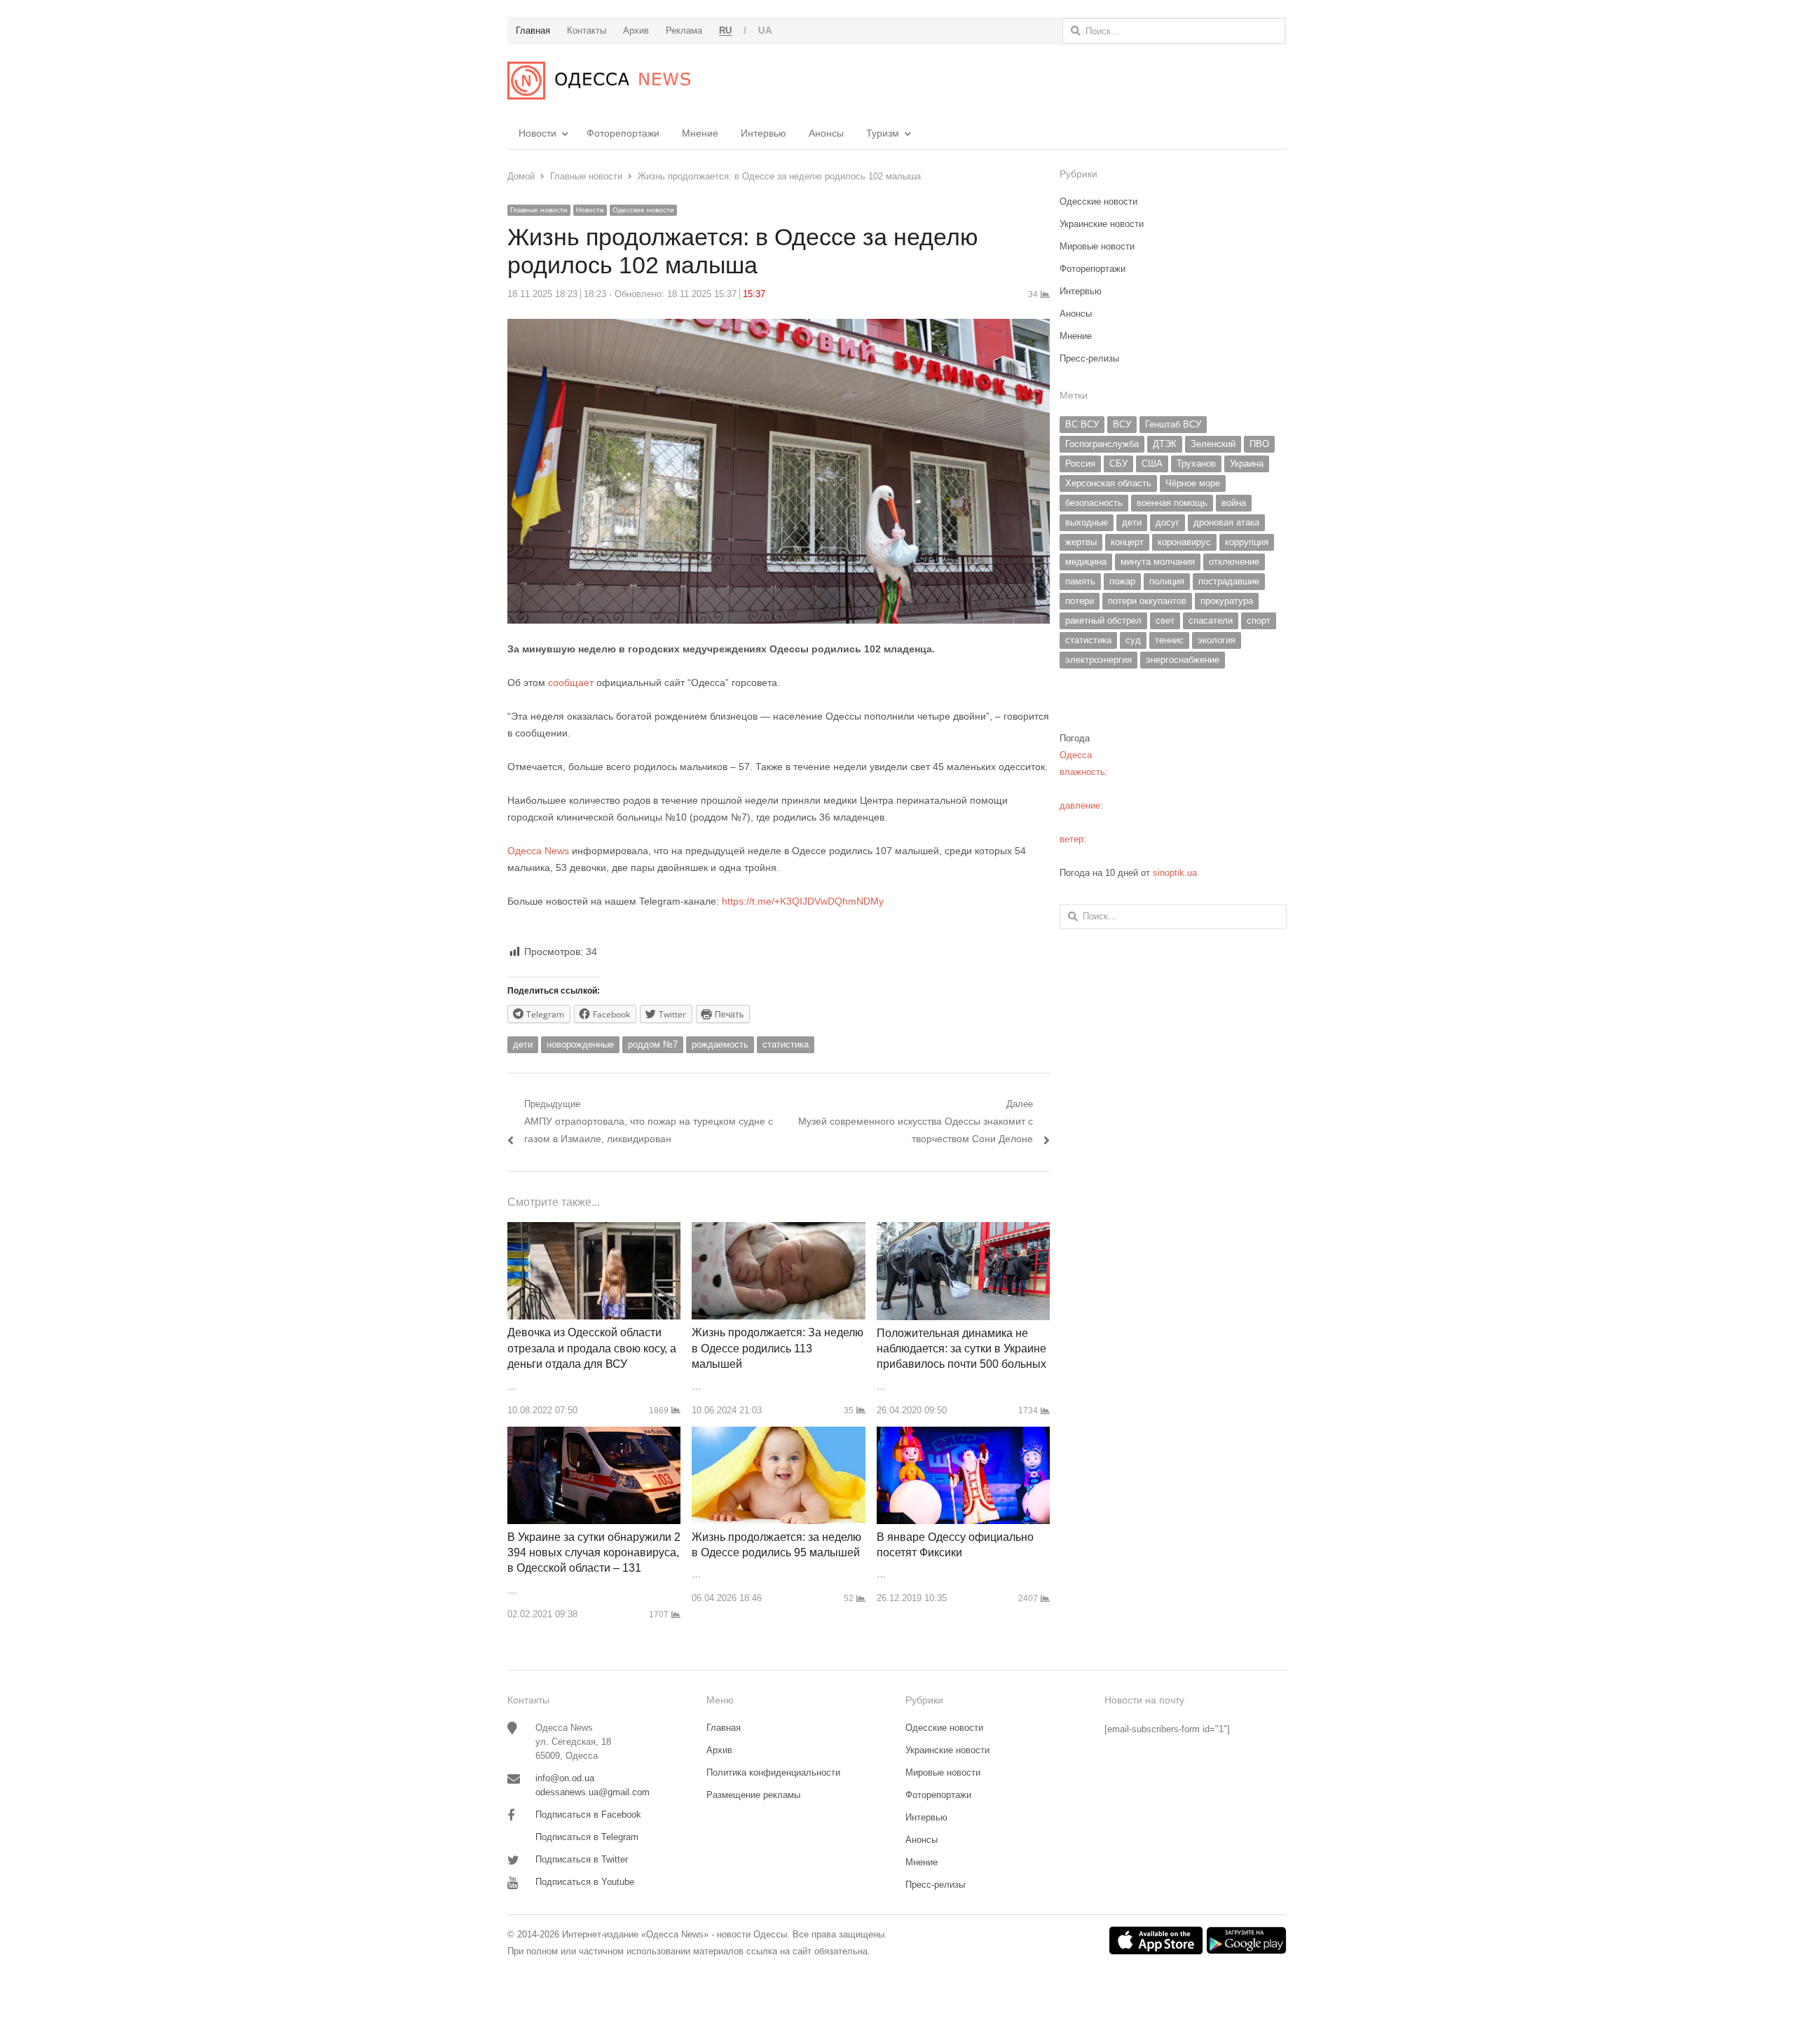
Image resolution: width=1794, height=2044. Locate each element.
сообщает (571, 683)
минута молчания (1158, 562)
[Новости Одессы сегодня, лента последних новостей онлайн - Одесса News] (599, 81)
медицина (1086, 562)
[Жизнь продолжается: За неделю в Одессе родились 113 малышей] (778, 1230)
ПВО (1259, 444)
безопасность (1094, 503)
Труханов (1196, 464)
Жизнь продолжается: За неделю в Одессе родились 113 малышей (778, 1348)
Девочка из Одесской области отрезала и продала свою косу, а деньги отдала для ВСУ (592, 1348)
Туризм (883, 133)
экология (1217, 640)
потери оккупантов (1147, 601)
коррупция (1247, 542)
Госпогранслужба (1102, 444)
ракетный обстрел (1103, 620)
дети (523, 1044)
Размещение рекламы (753, 1795)
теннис (1169, 640)
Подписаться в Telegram (587, 1837)
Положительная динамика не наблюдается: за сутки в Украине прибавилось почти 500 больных (961, 1349)
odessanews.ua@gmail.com (593, 1792)
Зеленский (1213, 444)
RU (726, 30)
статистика (786, 1044)
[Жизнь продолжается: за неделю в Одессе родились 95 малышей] (778, 1435)
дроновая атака (1226, 522)
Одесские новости (643, 210)
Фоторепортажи (623, 133)
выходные (1087, 522)
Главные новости (539, 210)
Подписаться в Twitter (582, 1859)
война (1234, 503)
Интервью (764, 133)
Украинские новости (1102, 224)
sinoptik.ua (1175, 873)
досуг (1168, 522)
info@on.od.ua (565, 1778)
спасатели (1211, 620)
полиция (1167, 581)
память (1080, 581)
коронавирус (1184, 542)
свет (1165, 620)
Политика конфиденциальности (773, 1772)
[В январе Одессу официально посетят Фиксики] (963, 1435)
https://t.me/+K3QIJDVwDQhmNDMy (803, 901)
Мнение (700, 133)
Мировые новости (1097, 246)
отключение (1234, 562)
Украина (1247, 464)
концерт (1127, 542)
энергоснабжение (1183, 660)
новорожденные (580, 1044)
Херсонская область (1108, 483)
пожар (1122, 581)
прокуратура (1227, 601)
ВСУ (1122, 424)
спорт (1259, 620)
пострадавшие (1229, 581)
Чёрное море (1193, 483)
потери (1080, 601)
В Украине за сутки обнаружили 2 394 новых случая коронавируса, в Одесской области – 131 (594, 1553)
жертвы (1081, 542)
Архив (719, 1750)
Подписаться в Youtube (585, 1882)
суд (1133, 640)
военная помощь (1172, 503)
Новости (537, 133)
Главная (724, 1728)
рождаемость (720, 1044)
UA (765, 30)
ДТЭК (1165, 444)
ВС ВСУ (1082, 424)
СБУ (1118, 464)
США (1152, 464)
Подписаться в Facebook (588, 1815)
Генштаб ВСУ (1173, 424)
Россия (1080, 464)
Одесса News (538, 851)
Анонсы (826, 133)
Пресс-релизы (1089, 358)
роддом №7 (653, 1044)
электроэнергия (1098, 660)
